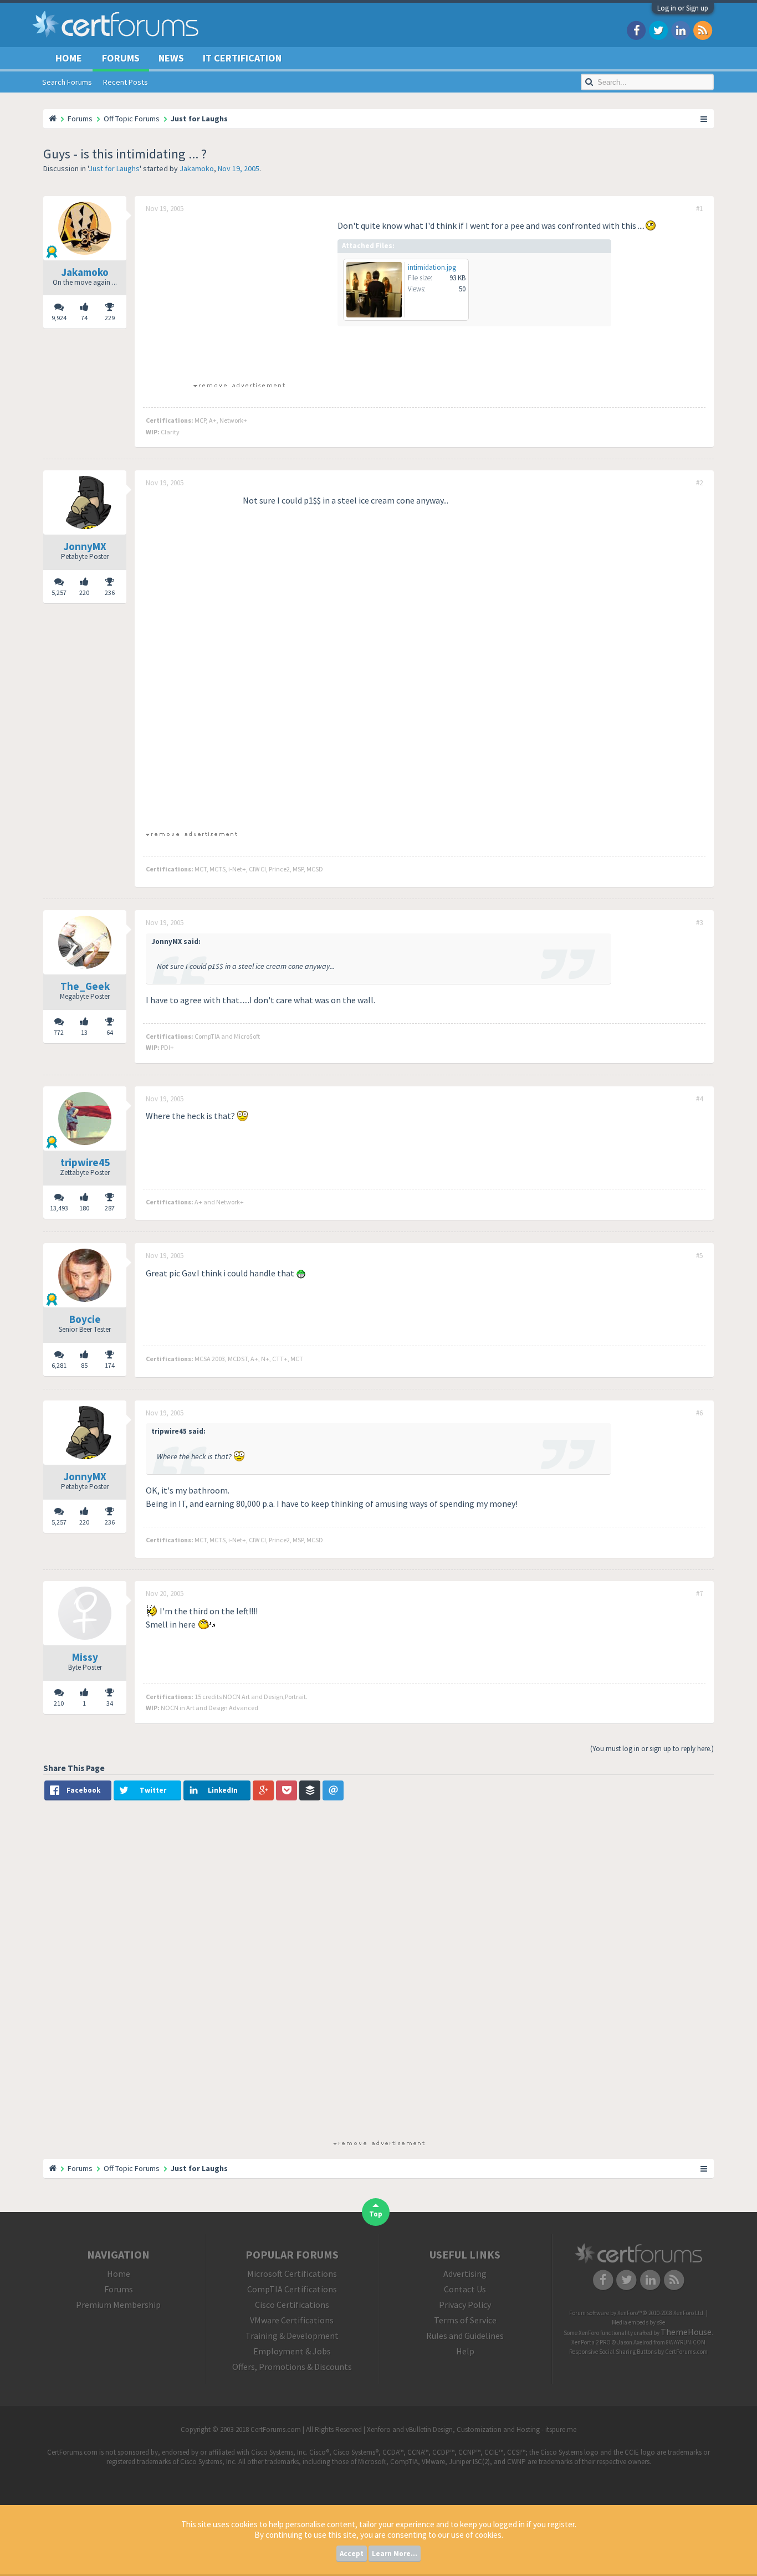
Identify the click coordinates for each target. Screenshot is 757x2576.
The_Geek (85, 986)
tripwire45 (85, 1162)
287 (110, 1208)
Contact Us (465, 2289)
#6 (699, 1413)
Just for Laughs (114, 168)
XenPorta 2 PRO (591, 2342)
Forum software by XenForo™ (637, 2313)
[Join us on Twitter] (658, 30)
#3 (699, 923)
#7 (699, 1594)
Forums (121, 58)
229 (110, 318)
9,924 (59, 318)
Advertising (465, 2274)
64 (110, 1032)
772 (59, 1032)
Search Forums (67, 82)
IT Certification (242, 58)
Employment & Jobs (292, 2351)
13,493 (59, 1208)
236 (110, 592)
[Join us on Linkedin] (681, 30)
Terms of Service (465, 2320)
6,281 (59, 1365)
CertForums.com (686, 2352)
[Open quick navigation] (704, 119)
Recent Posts (126, 82)
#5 (699, 1256)
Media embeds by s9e (638, 2322)
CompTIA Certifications (292, 2289)
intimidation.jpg (432, 267)
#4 (699, 1099)
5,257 (59, 592)
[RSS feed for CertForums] (703, 30)
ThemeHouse (686, 2332)
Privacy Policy (465, 2305)
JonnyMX (85, 546)
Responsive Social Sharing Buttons (613, 2352)
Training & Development (292, 2336)
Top (376, 2214)
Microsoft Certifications (292, 2274)
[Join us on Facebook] (636, 30)
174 (110, 1365)
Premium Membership (118, 2305)
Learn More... (395, 2554)
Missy (85, 1657)
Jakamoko (197, 168)
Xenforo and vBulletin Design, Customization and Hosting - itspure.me (472, 2429)
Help (465, 2351)
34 (110, 1703)
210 (59, 1703)
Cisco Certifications (292, 2305)
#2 (699, 483)
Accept (352, 2554)
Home (69, 58)
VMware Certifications (292, 2320)
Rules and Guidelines (465, 2336)
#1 (699, 209)
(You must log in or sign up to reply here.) (652, 1749)
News (171, 58)
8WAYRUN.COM (686, 2342)
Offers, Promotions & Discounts (292, 2367)
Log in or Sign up (683, 8)
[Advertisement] (239, 296)
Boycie (85, 1319)
